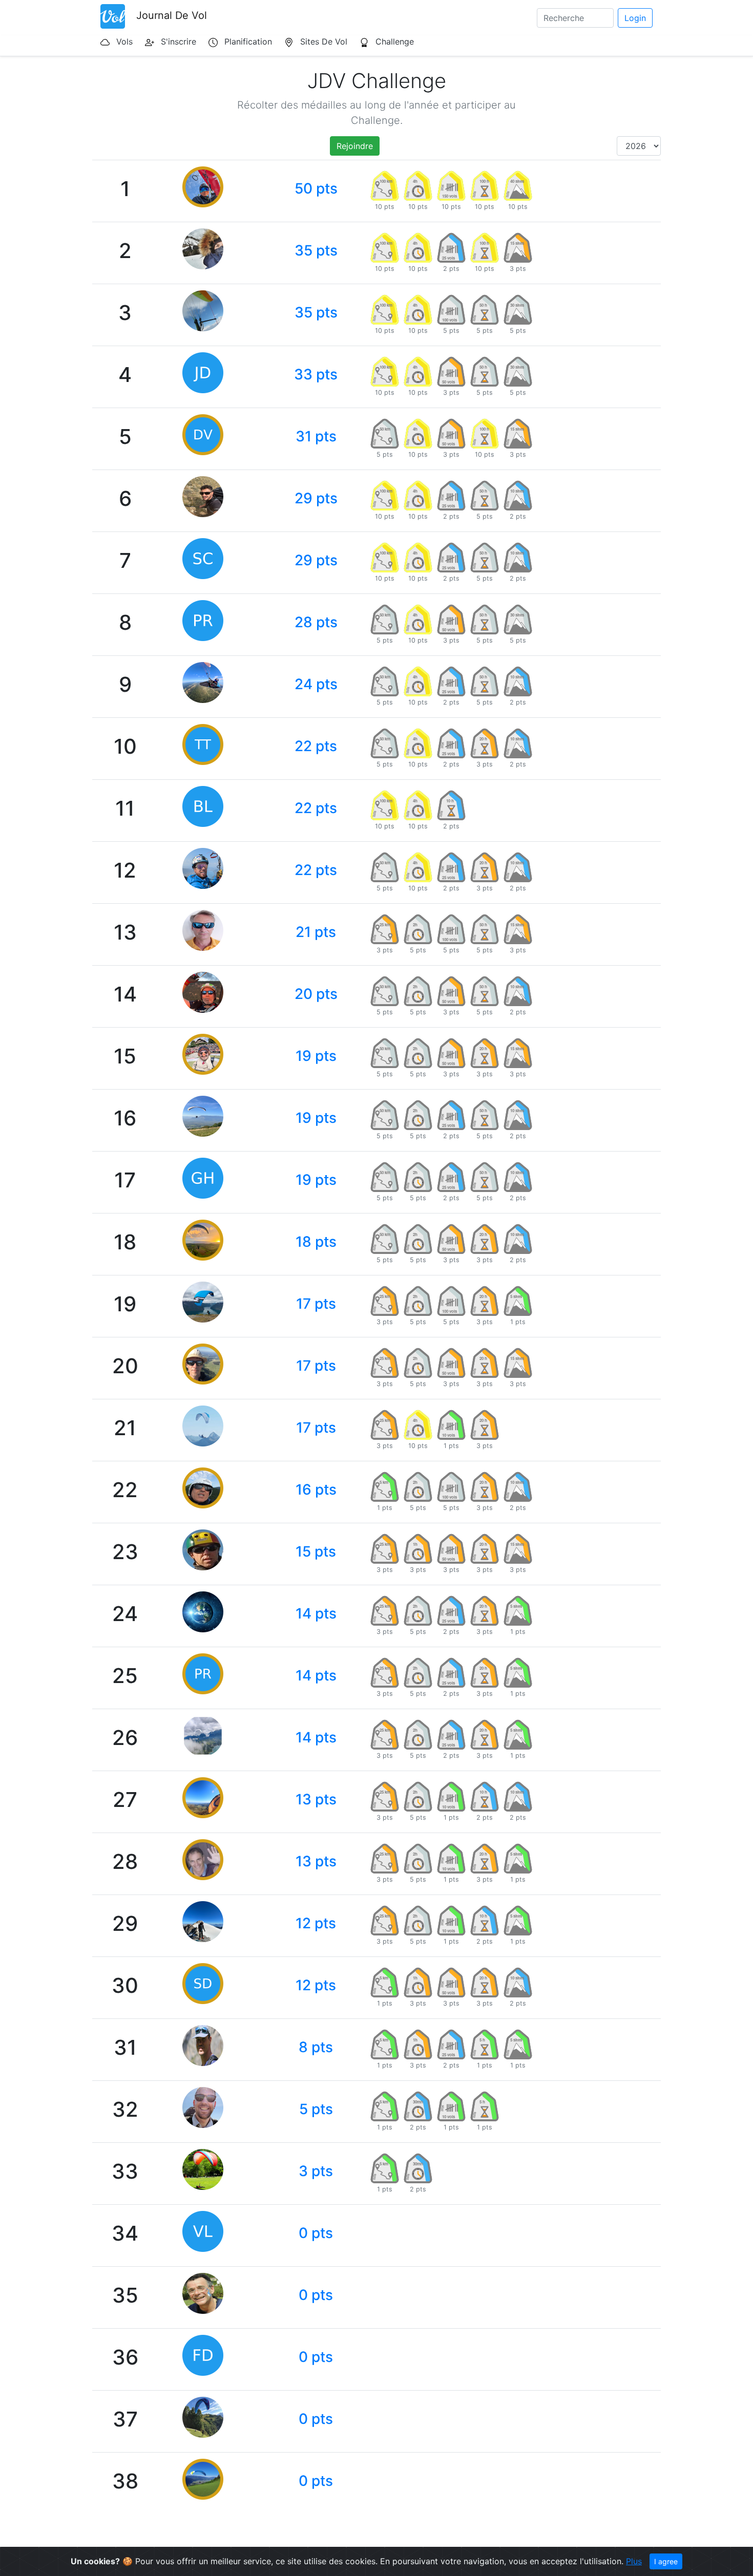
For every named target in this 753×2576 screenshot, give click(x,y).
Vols (124, 41)
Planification (248, 41)
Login (635, 18)
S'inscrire (179, 41)
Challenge (395, 41)
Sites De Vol (324, 41)
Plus (634, 2561)
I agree (666, 2561)
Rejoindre (355, 146)
